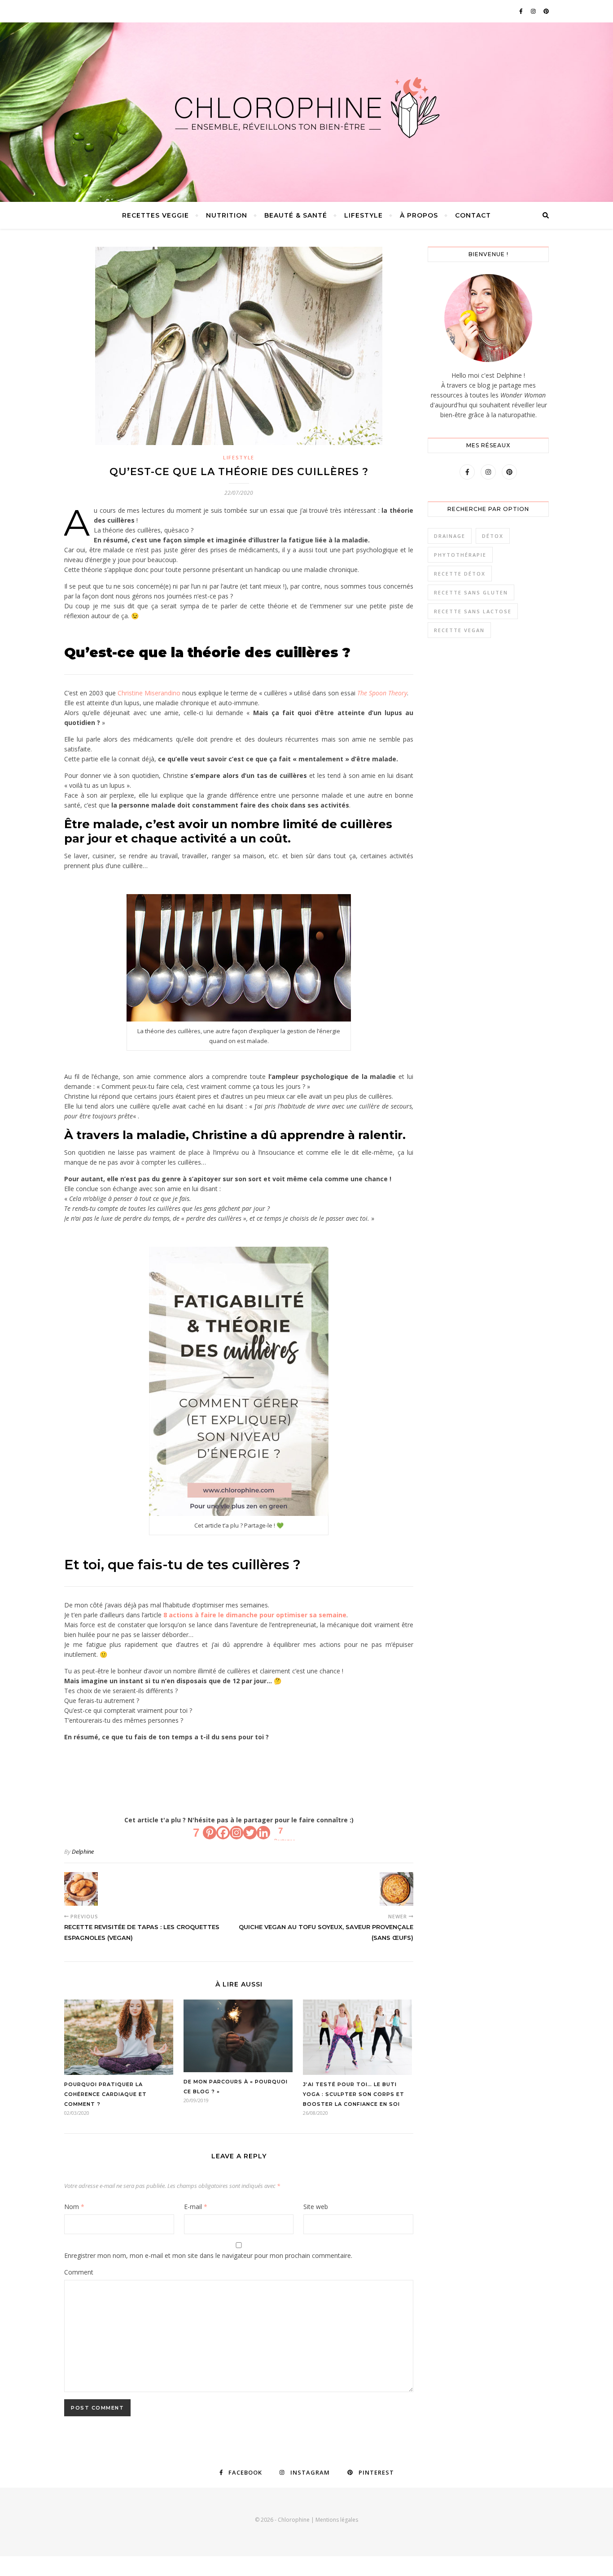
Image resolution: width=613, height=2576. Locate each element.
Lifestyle (363, 215)
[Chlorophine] (306, 108)
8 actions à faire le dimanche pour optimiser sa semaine (255, 1615)
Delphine (83, 1851)
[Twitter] (250, 1833)
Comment (79, 2272)
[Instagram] (236, 1833)
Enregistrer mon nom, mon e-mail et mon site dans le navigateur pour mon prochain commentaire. (208, 2255)
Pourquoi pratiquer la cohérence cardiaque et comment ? (105, 2094)
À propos (419, 215)
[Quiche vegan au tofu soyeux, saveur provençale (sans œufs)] (396, 1889)
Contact (473, 215)
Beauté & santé (296, 215)
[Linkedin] (263, 1833)
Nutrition (227, 215)
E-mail (196, 2207)
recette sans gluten (471, 592)
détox (493, 536)
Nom (74, 2207)
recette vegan (459, 630)
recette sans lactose (473, 611)
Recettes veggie (155, 215)
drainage (450, 536)
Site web (316, 2207)
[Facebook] (223, 1833)
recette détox (460, 574)
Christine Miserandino (149, 693)
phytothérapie (460, 555)
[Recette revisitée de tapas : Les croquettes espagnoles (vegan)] (81, 1889)
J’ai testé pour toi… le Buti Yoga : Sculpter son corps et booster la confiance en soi (354, 2094)
